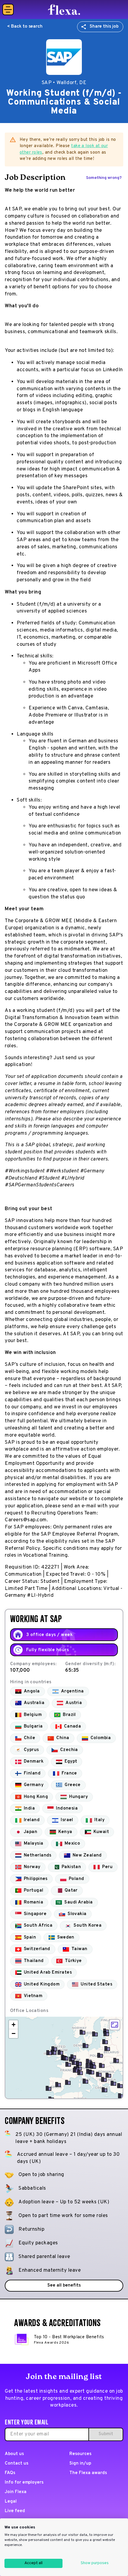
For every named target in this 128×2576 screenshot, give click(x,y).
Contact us (17, 2464)
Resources (80, 2454)
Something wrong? (104, 178)
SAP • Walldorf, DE (64, 83)
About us (14, 2454)
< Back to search (25, 27)
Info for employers (24, 2483)
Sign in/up (80, 2464)
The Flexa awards (88, 2473)
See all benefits (64, 2286)
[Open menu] (8, 10)
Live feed (15, 2511)
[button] (65, 2058)
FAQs (10, 2473)
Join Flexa (16, 2492)
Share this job (104, 27)
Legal (11, 2502)
